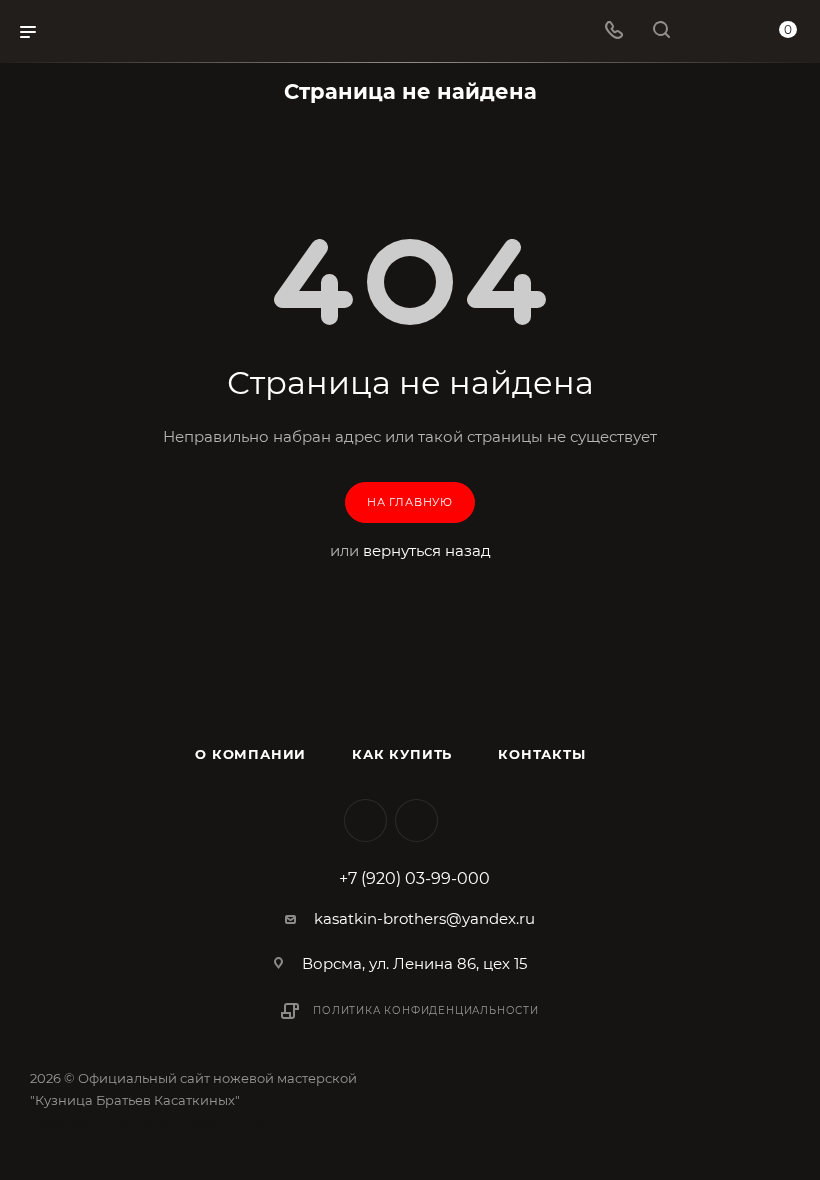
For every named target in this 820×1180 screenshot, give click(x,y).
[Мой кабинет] (709, 31)
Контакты (541, 754)
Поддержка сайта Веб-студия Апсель (147, 1122)
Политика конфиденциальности (426, 1010)
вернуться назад (427, 550)
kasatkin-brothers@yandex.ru (424, 918)
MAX (416, 820)
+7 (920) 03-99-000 (414, 879)
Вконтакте (365, 820)
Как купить (402, 754)
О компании (250, 754)
